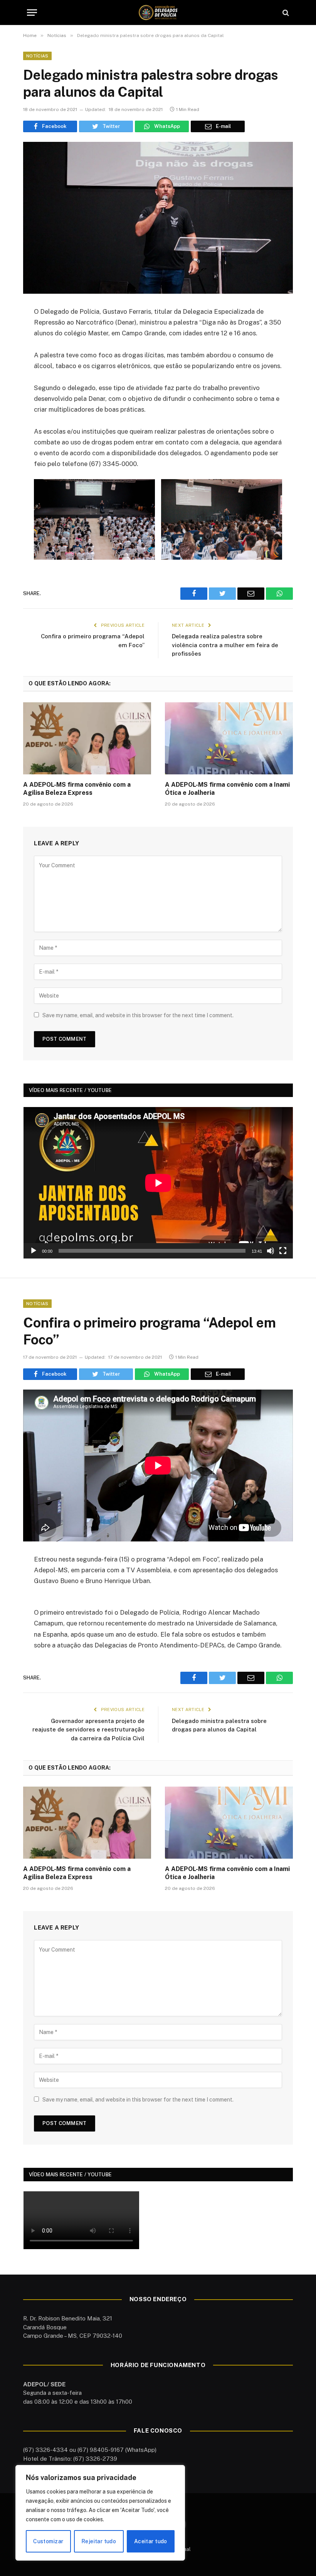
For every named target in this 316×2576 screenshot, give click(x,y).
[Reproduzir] (34, 1251)
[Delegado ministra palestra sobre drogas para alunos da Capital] (158, 218)
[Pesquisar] (285, 13)
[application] (158, 1183)
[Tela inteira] (283, 1251)
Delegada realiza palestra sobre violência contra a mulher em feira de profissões (225, 645)
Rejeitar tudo (99, 2541)
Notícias (37, 56)
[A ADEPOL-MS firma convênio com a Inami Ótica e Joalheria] (229, 738)
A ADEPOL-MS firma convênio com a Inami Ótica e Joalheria (227, 789)
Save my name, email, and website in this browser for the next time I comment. (138, 1015)
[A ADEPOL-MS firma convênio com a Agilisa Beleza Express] (87, 738)
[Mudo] (271, 1251)
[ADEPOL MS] (158, 13)
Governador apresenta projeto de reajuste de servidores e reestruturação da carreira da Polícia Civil (88, 1730)
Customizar (48, 2541)
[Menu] (32, 13)
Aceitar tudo (151, 2541)
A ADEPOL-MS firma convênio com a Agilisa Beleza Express (77, 789)
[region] (100, 2513)
